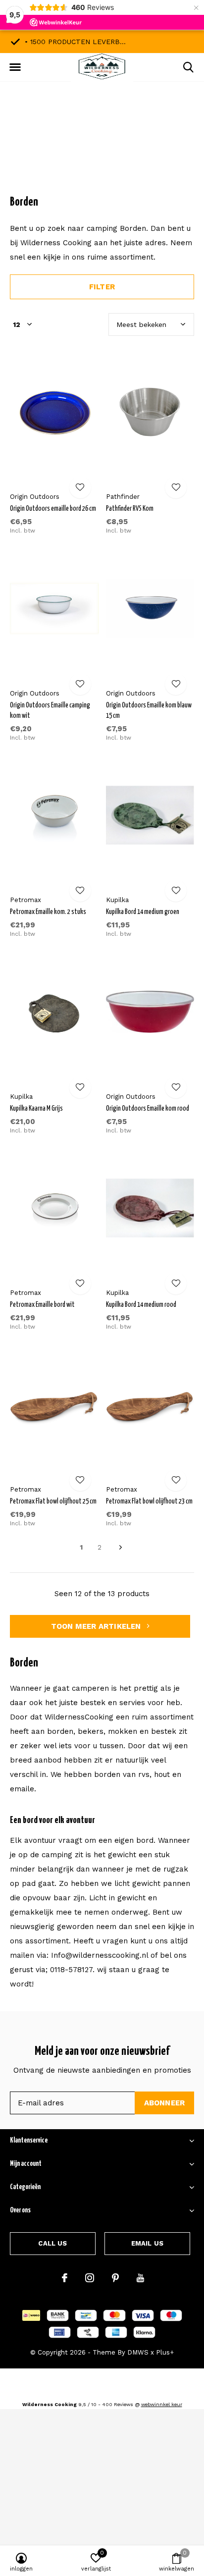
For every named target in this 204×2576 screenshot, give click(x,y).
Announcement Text (102, 148)
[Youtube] (140, 2278)
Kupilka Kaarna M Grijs (36, 1109)
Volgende (121, 1548)
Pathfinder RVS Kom (130, 509)
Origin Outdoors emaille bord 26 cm (53, 509)
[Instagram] (90, 2278)
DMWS (138, 2352)
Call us (52, 2243)
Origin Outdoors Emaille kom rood (148, 1109)
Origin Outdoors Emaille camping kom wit (50, 711)
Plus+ (165, 2352)
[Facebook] (65, 2278)
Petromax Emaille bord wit (42, 1305)
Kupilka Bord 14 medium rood (141, 1305)
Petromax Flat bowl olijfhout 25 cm (53, 1502)
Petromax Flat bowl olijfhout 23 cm (149, 1502)
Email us (147, 2243)
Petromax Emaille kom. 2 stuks (48, 912)
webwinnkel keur (162, 2404)
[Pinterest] (115, 2278)
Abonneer (165, 2103)
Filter (102, 287)
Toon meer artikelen (97, 1626)
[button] (15, 67)
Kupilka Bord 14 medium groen (143, 912)
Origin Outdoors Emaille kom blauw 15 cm (149, 711)
